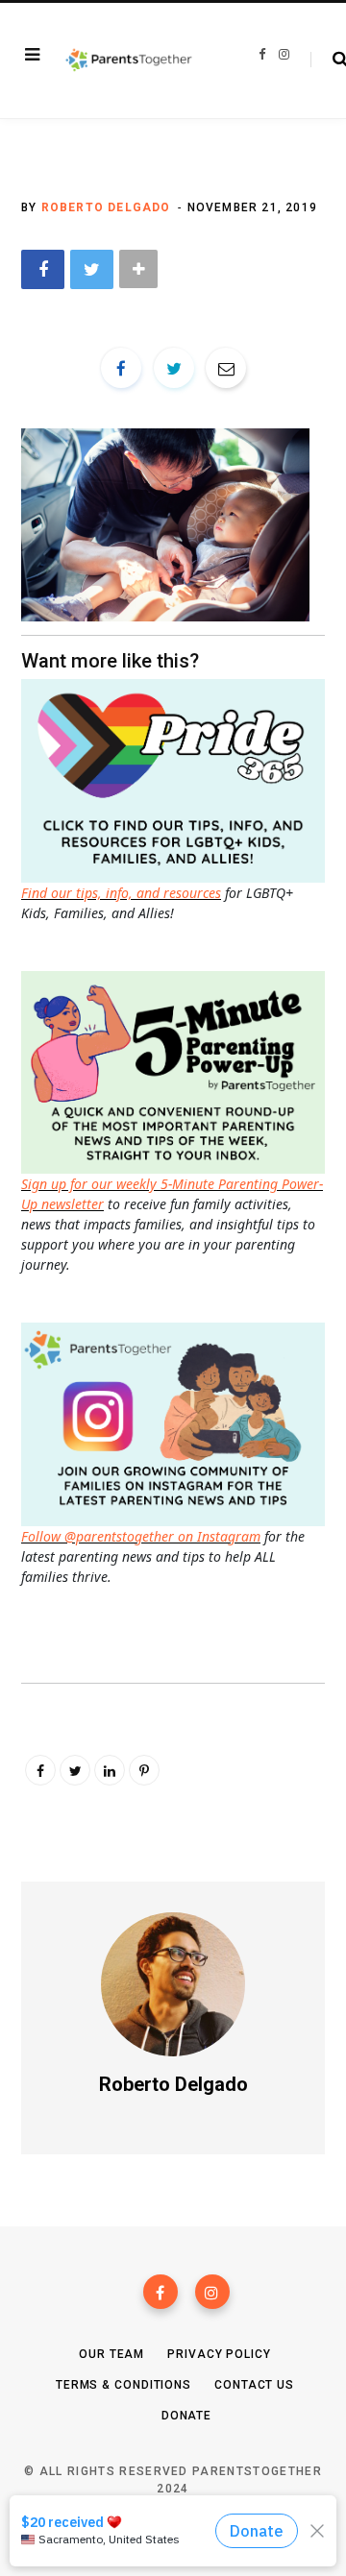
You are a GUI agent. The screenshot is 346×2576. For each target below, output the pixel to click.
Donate (186, 2416)
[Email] (226, 368)
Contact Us (254, 2385)
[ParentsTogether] (129, 61)
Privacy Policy (219, 2354)
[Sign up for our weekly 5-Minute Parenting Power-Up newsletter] (178, 779)
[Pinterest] (144, 1770)
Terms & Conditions (124, 2385)
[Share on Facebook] (43, 269)
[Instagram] (212, 2292)
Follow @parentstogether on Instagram (141, 1536)
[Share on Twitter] (92, 269)
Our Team (111, 2354)
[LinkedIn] (110, 1770)
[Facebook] (161, 2292)
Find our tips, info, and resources (121, 893)
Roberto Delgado (106, 207)
